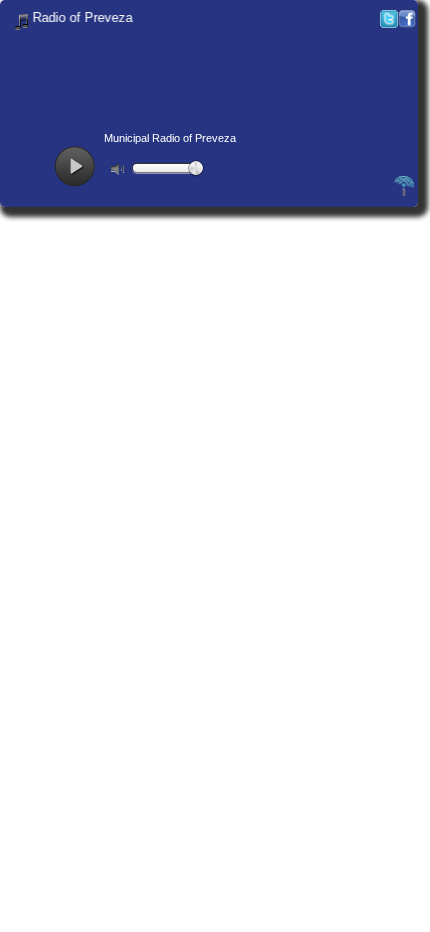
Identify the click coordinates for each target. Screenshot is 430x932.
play (74, 166)
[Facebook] (407, 23)
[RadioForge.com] (404, 193)
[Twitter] (389, 23)
